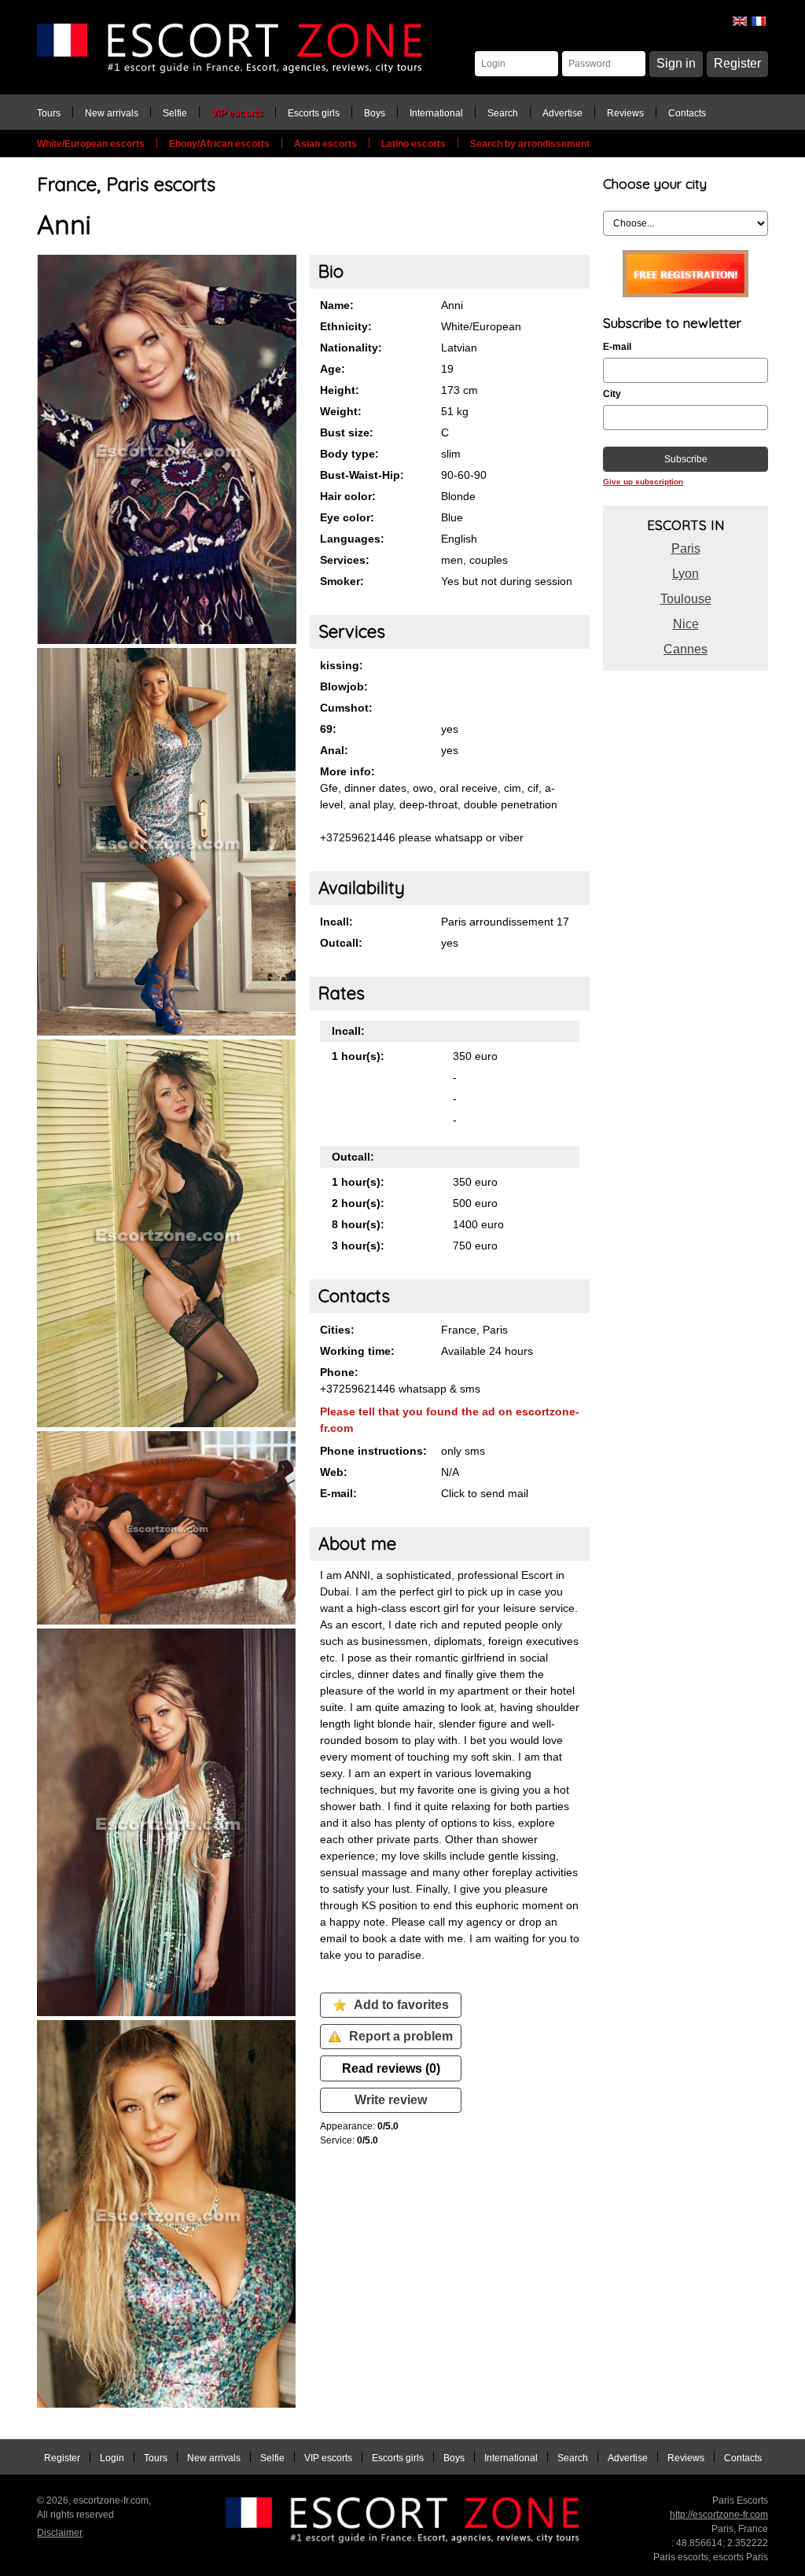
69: (328, 729)
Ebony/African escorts (219, 144)
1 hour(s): (358, 1056)
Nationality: (351, 348)
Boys (375, 113)
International (436, 113)
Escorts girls (314, 113)
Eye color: (347, 517)
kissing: (342, 665)
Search (503, 113)
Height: (340, 390)
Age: (333, 369)
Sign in (676, 63)
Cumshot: (346, 708)
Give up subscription (643, 482)
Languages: (352, 539)
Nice (686, 624)
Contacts (687, 113)
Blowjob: (344, 686)
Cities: (337, 1330)
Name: (337, 305)
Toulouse (686, 599)
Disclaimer (60, 2533)
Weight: (341, 411)
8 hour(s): (358, 1224)
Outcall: (341, 943)
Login (112, 2458)
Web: (334, 1472)
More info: (347, 771)
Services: (345, 560)
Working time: (357, 1351)
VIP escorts (237, 113)
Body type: (349, 454)
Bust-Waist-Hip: (362, 475)
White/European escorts (91, 144)
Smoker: (342, 581)
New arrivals (112, 113)
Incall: (336, 922)
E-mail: (338, 1493)
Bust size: (347, 432)
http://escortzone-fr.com (719, 2515)
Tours (49, 113)
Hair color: (348, 496)
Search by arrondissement (530, 144)
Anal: (334, 750)
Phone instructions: (373, 1451)
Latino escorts (414, 144)
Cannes (686, 649)
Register (737, 63)
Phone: (339, 1372)
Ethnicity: (346, 326)
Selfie (175, 113)
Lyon (686, 574)
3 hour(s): (358, 1246)
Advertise (562, 113)
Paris (686, 548)
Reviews (625, 113)
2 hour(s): (358, 1203)
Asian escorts (325, 144)
